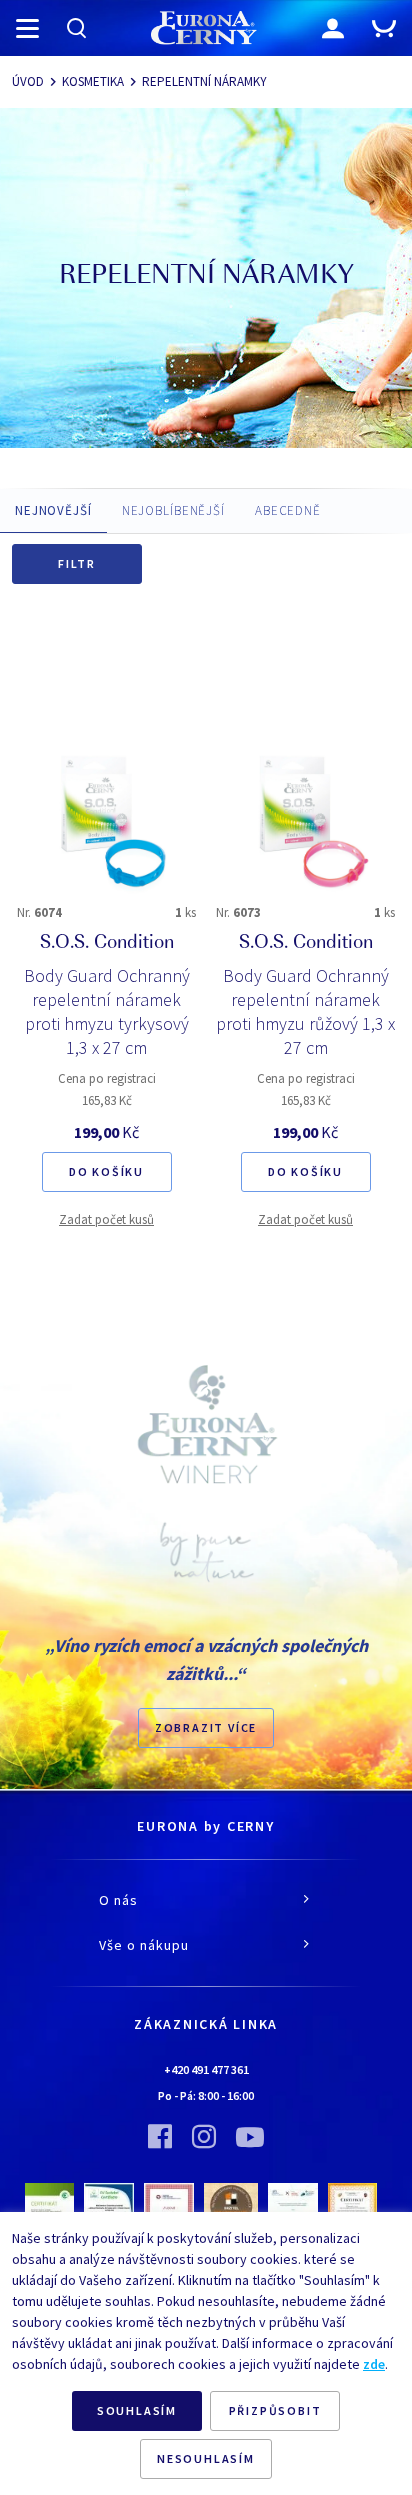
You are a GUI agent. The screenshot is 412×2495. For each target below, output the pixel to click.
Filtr (77, 563)
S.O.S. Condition (107, 944)
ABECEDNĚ (288, 510)
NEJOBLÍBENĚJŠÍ (173, 510)
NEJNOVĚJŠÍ (53, 510)
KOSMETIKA (93, 81)
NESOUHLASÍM (206, 2458)
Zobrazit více (206, 1727)
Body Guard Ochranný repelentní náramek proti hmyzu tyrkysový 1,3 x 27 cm (107, 1011)
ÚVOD (28, 81)
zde (374, 2364)
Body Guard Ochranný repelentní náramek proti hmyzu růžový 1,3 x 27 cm (305, 1011)
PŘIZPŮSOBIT (275, 2410)
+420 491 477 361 (206, 2069)
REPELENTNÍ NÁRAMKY (204, 81)
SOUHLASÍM (137, 2410)
